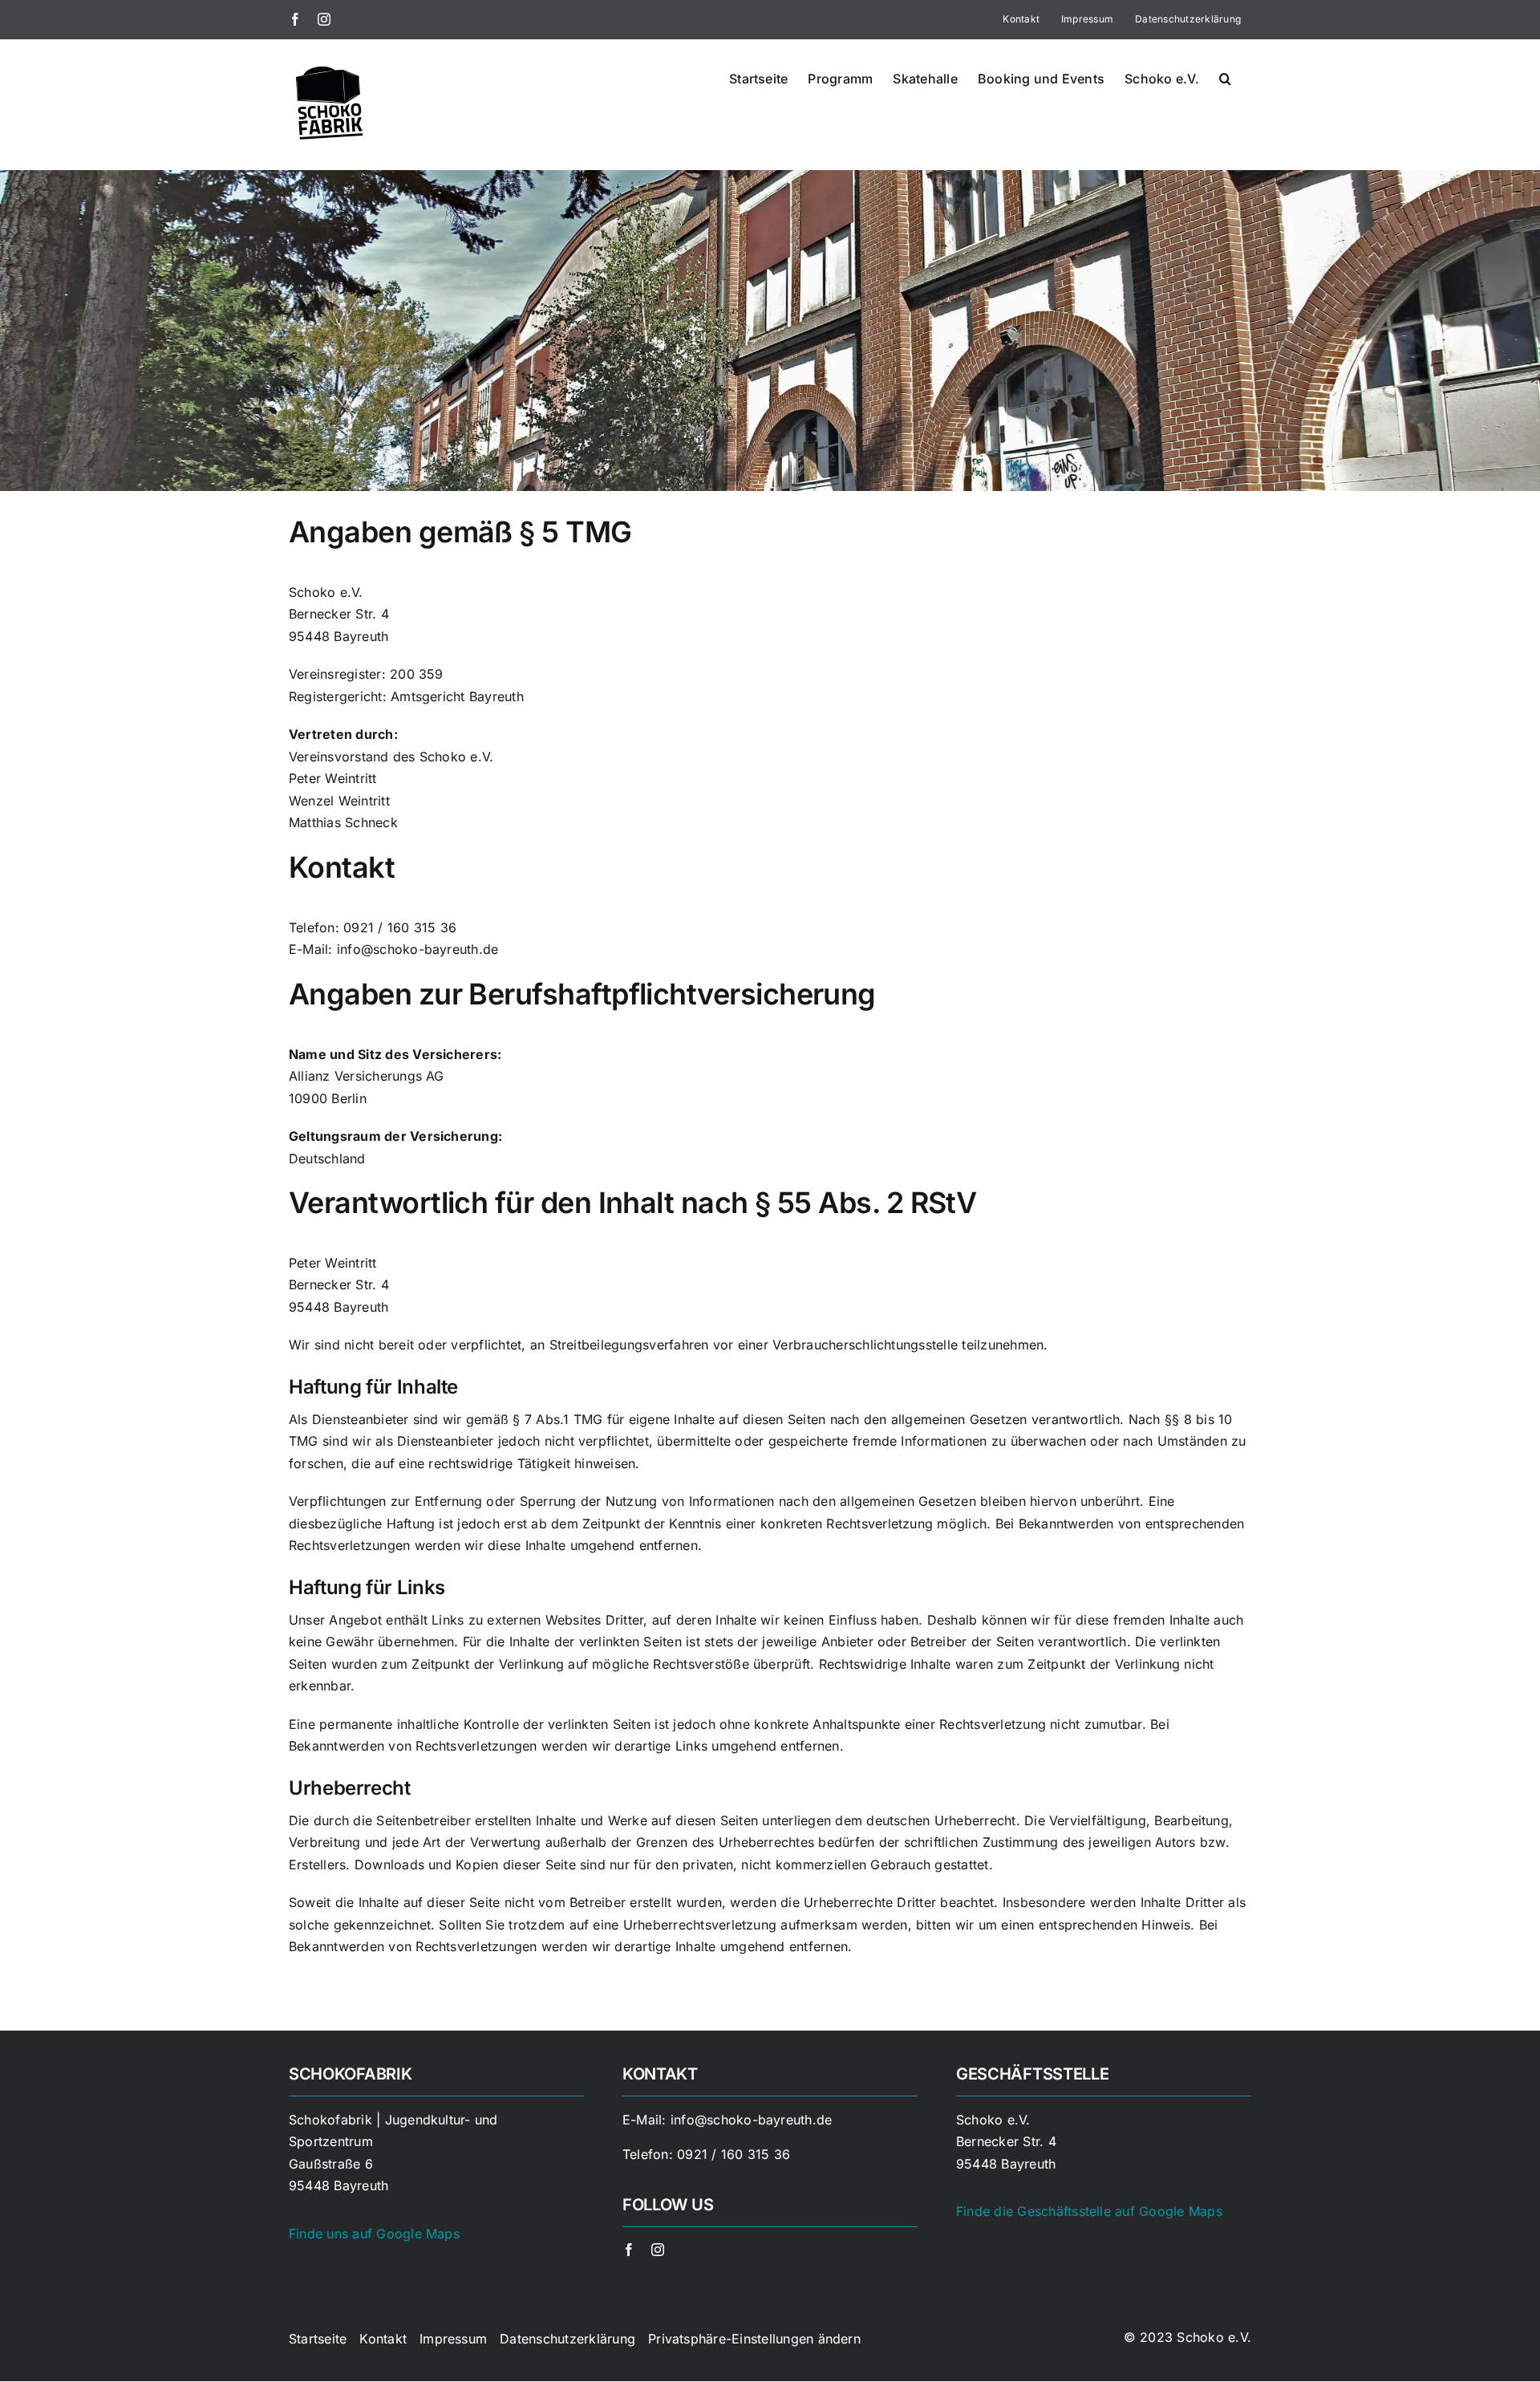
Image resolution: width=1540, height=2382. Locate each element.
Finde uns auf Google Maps (374, 2234)
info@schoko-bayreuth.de (752, 2120)
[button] (1225, 77)
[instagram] (658, 2250)
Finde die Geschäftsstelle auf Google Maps (1089, 2211)
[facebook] (629, 2250)
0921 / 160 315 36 (734, 2154)
